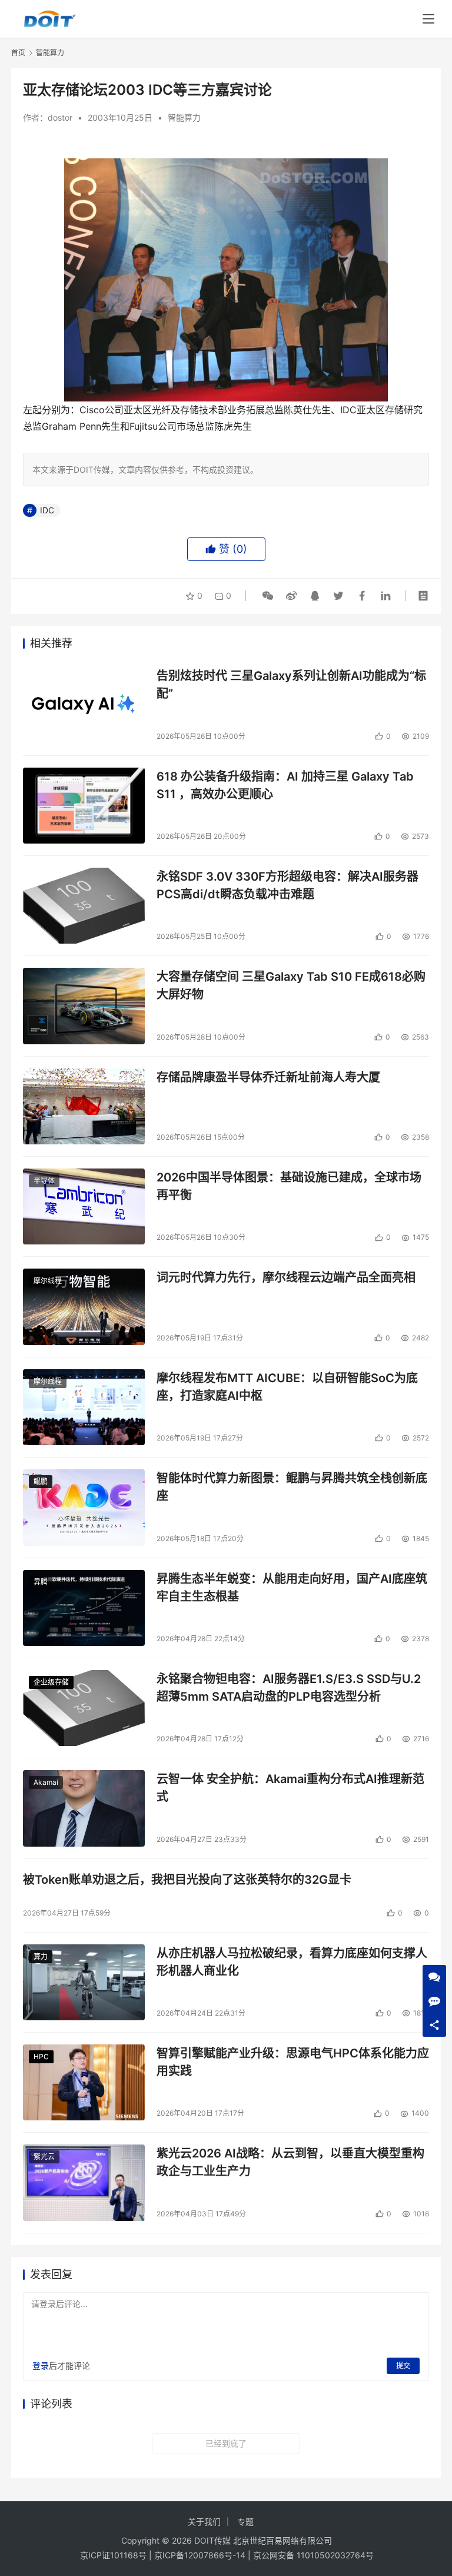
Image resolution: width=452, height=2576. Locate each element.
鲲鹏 (41, 1481)
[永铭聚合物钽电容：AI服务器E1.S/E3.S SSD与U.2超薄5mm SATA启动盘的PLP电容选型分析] (84, 1708)
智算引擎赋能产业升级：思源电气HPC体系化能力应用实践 (293, 2062)
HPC (41, 2057)
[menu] (428, 19)
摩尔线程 (48, 1281)
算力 (41, 1956)
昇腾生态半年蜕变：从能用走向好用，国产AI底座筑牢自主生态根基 (292, 1587)
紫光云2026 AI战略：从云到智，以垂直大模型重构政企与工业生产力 (290, 2162)
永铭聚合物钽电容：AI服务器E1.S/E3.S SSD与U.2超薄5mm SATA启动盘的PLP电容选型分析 (289, 1687)
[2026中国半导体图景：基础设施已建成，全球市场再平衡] (84, 1206)
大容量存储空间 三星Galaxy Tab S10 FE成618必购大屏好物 (291, 985)
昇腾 (41, 1582)
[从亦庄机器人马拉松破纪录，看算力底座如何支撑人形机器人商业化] (84, 1982)
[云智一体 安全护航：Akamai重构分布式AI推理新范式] (84, 1808)
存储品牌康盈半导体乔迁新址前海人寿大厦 (268, 1077)
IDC (47, 510)
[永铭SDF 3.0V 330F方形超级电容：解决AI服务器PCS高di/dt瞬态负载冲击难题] (84, 906)
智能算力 (184, 117)
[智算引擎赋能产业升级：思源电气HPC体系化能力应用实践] (84, 2082)
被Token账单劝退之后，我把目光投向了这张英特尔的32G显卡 (187, 1880)
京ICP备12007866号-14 (200, 2555)
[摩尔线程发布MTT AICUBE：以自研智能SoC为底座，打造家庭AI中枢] (84, 1407)
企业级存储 (51, 1682)
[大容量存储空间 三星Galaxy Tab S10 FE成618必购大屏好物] (84, 1006)
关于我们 (204, 2522)
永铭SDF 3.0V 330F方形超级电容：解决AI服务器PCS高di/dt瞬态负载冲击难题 (288, 885)
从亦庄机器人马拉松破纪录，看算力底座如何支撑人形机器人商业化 (292, 1962)
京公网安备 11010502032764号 (313, 2555)
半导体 (44, 1181)
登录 (41, 2366)
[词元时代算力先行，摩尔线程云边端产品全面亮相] (84, 1307)
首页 (18, 53)
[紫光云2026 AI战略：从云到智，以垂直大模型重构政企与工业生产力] (84, 2182)
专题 (245, 2522)
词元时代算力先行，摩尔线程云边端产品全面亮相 (286, 1277)
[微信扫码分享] (268, 596)
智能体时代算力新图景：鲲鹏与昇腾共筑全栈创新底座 (292, 1487)
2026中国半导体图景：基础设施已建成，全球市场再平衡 (289, 1186)
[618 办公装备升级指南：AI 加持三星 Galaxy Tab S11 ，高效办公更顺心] (84, 806)
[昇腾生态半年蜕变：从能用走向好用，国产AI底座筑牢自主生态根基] (84, 1608)
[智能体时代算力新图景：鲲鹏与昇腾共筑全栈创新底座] (84, 1507)
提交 (403, 2366)
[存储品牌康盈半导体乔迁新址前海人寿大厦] (84, 1106)
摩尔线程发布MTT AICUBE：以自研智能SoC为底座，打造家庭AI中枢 (287, 1387)
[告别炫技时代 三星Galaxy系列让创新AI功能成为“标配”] (84, 705)
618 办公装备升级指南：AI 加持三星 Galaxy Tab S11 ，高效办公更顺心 (285, 785)
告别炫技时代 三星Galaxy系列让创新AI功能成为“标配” (291, 684)
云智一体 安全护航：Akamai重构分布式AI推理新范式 (290, 1787)
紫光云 (44, 2157)
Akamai (46, 1782)
